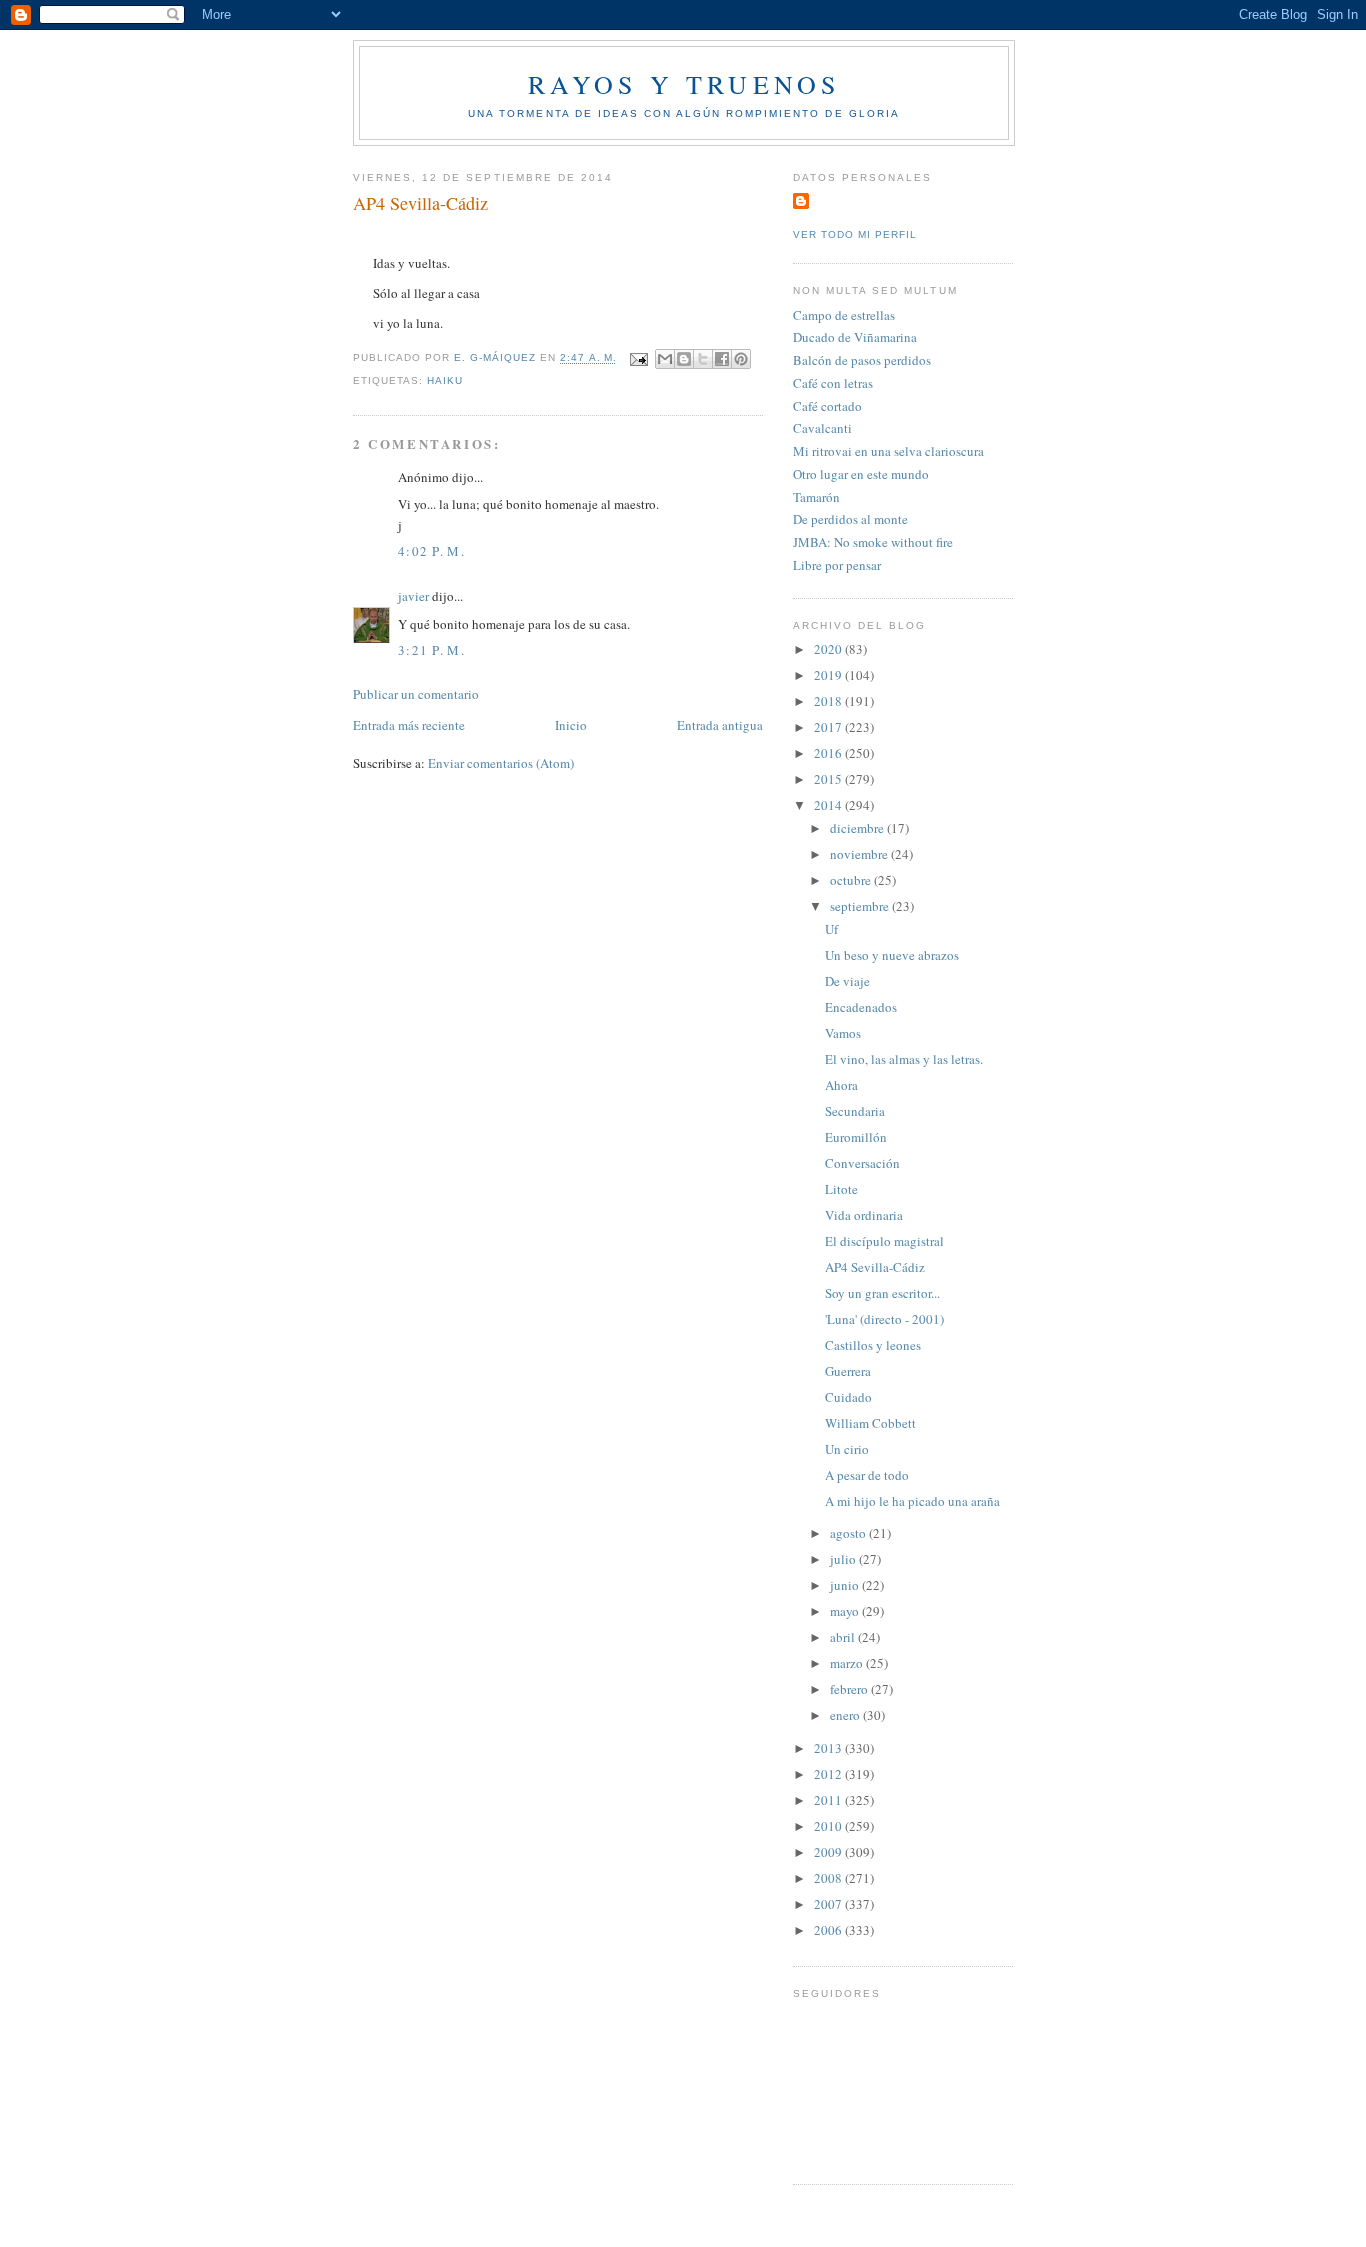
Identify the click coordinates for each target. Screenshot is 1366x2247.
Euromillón (856, 1137)
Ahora (841, 1085)
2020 (829, 649)
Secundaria (855, 1111)
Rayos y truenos (684, 84)
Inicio (571, 725)
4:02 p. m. (431, 551)
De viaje (847, 981)
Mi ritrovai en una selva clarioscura (888, 451)
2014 (829, 805)
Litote (841, 1189)
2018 (829, 701)
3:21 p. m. (431, 650)
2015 (829, 779)
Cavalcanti (822, 428)
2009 (829, 1852)
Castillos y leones (873, 1345)
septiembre (861, 906)
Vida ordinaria (864, 1215)
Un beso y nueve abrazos (892, 955)
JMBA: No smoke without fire (873, 542)
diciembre (858, 828)
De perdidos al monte (850, 519)
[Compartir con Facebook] (722, 359)
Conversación (862, 1163)
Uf (831, 929)
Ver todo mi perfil (855, 234)
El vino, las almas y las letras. (904, 1059)
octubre (852, 880)
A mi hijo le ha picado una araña (912, 1501)
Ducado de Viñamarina (855, 337)
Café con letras (833, 383)
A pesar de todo (867, 1475)
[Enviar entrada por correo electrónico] (638, 358)
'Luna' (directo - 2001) (884, 1319)
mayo (846, 1611)
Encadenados (861, 1007)
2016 (829, 753)
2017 (829, 727)
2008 (829, 1878)
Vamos (843, 1033)
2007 (829, 1904)
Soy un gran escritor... (882, 1293)
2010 (829, 1826)
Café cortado (827, 406)
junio (846, 1585)
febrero (850, 1689)
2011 (829, 1800)
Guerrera (848, 1371)
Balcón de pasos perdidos (862, 360)
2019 (829, 675)
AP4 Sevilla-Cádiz (875, 1267)
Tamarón (816, 497)
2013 (829, 1748)
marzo (848, 1663)
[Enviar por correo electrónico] (665, 359)
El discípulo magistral (884, 1241)
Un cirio (847, 1449)
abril (844, 1637)
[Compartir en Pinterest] (741, 359)
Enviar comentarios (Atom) (501, 763)
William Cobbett (870, 1423)
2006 (829, 1930)
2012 (829, 1774)
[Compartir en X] (703, 359)
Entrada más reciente (409, 725)
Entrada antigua (720, 725)
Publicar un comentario (416, 694)
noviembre (860, 854)
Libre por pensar (837, 565)
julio (844, 1559)
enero (846, 1715)
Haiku (445, 380)
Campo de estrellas (844, 315)
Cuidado (848, 1397)
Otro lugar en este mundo (861, 474)
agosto (849, 1533)
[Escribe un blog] (684, 359)
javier (413, 596)
